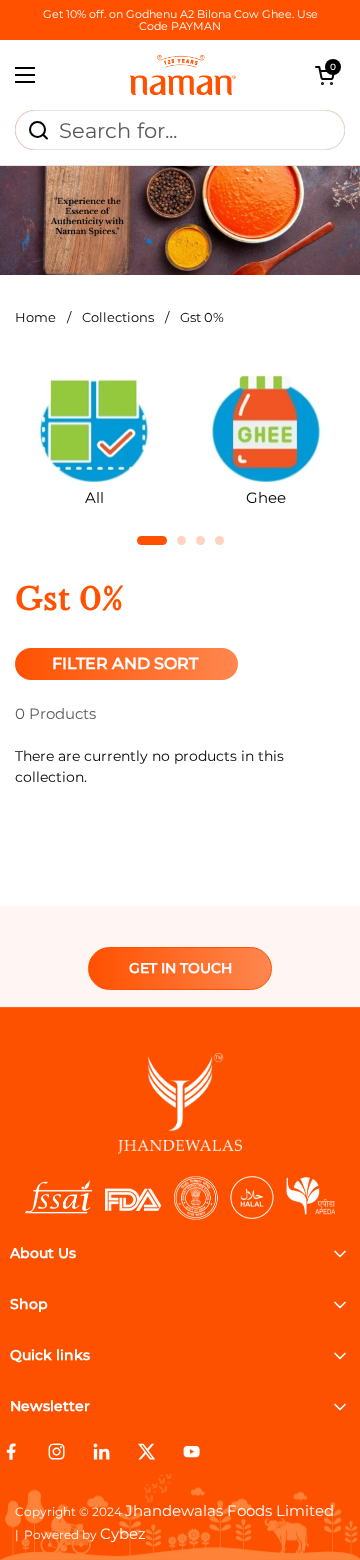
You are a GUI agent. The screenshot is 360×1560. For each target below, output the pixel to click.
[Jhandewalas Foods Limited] (183, 75)
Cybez (123, 1533)
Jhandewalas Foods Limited (229, 1510)
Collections (118, 317)
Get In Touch (180, 968)
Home (35, 317)
